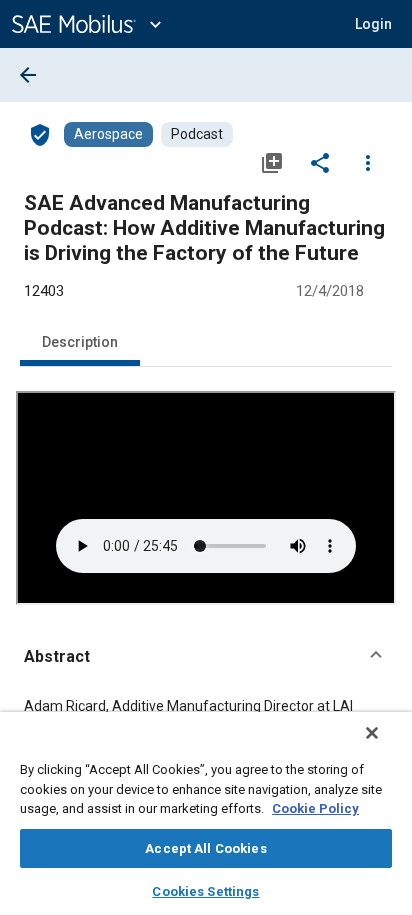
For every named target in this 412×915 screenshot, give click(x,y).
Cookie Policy (315, 808)
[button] (206, 657)
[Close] (372, 733)
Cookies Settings (205, 891)
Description (80, 342)
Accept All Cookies (205, 848)
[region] (206, 813)
